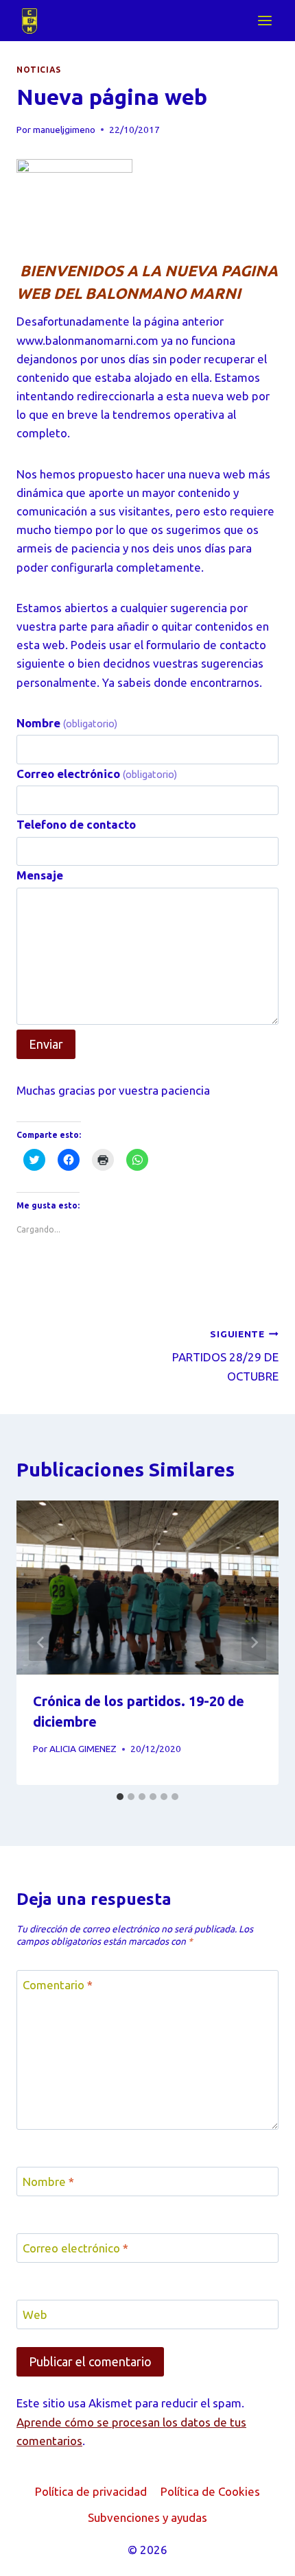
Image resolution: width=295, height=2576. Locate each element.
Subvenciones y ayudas (147, 2517)
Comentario (58, 1985)
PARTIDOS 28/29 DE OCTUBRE (225, 1356)
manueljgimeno (64, 130)
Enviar (46, 1044)
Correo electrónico (97, 774)
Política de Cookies (210, 2491)
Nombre (67, 723)
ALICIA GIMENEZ (83, 1749)
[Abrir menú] (264, 20)
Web (35, 2314)
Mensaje (40, 875)
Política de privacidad (91, 2491)
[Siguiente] (254, 1642)
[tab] (120, 1797)
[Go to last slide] (41, 1642)
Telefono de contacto (76, 824)
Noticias (39, 70)
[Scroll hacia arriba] (260, 2555)
